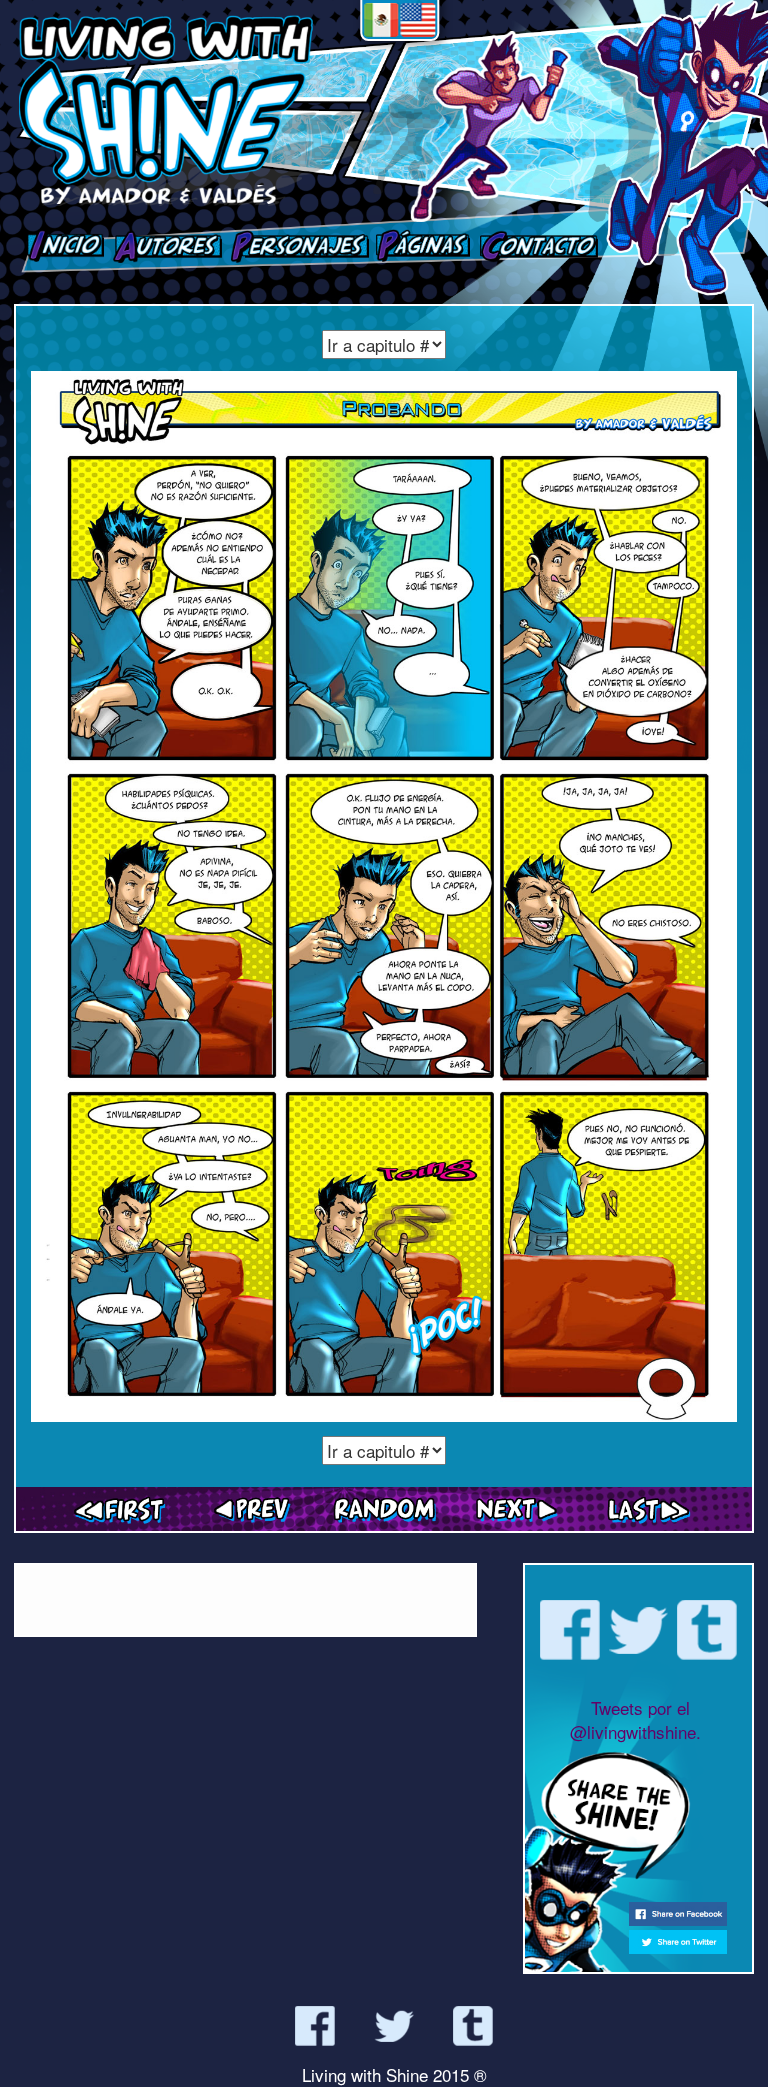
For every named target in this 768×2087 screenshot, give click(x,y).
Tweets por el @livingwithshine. (635, 1719)
